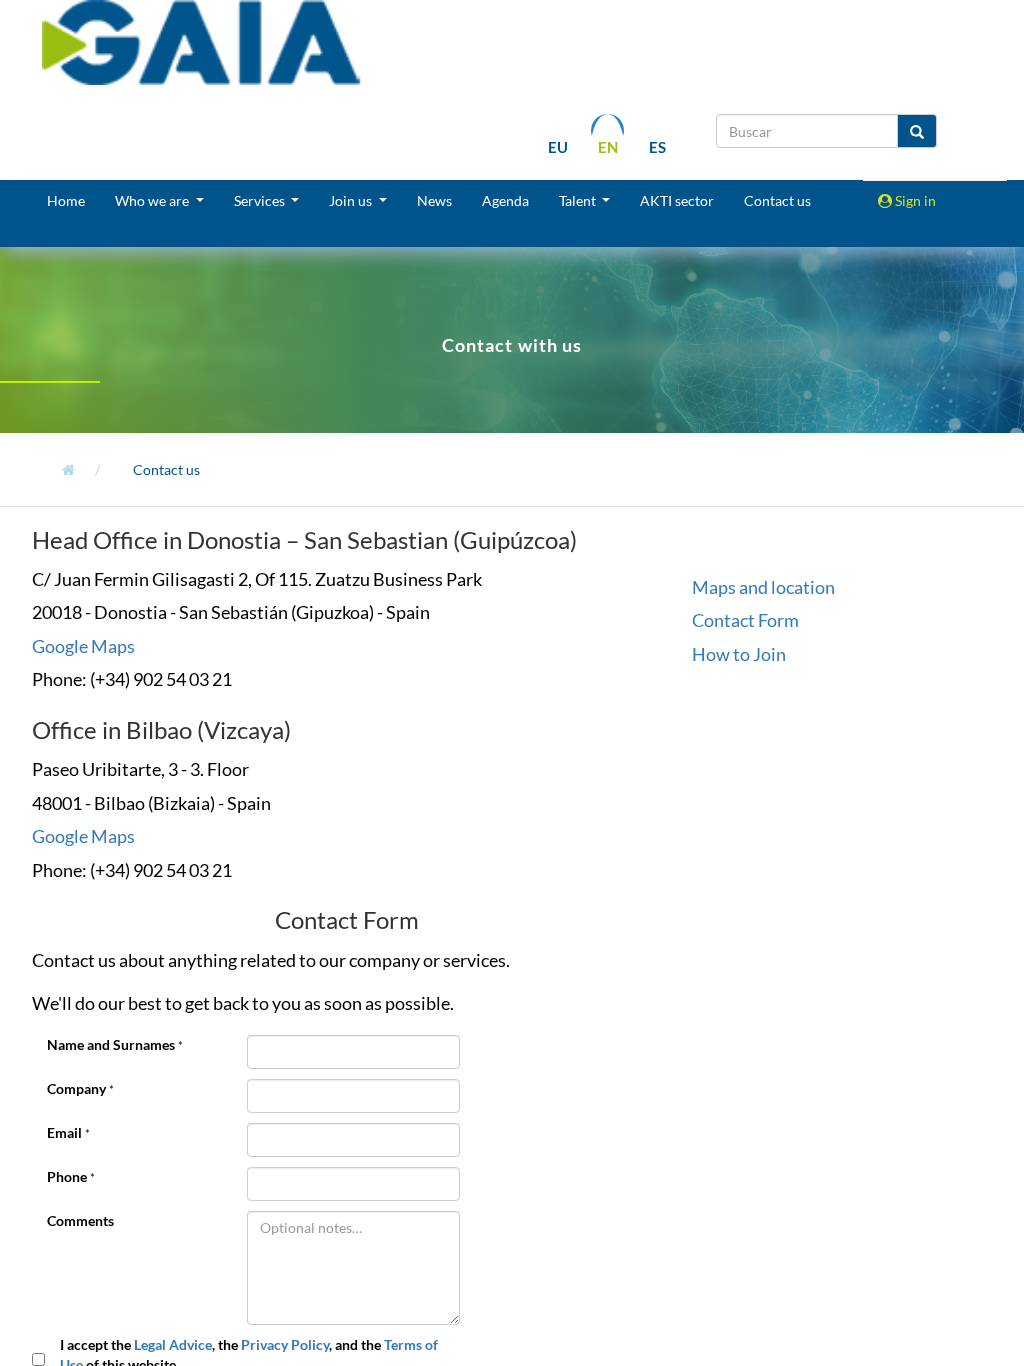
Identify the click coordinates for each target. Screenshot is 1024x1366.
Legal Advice (173, 1344)
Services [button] (261, 200)
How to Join (739, 654)
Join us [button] (352, 200)
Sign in (914, 200)
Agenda (505, 200)
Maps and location (763, 587)
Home (66, 200)
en (608, 147)
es (657, 147)
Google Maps (83, 646)
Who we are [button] (153, 200)
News (434, 200)
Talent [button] (579, 200)
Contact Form (745, 620)
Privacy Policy (285, 1344)
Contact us (777, 200)
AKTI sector (677, 200)
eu (558, 147)
